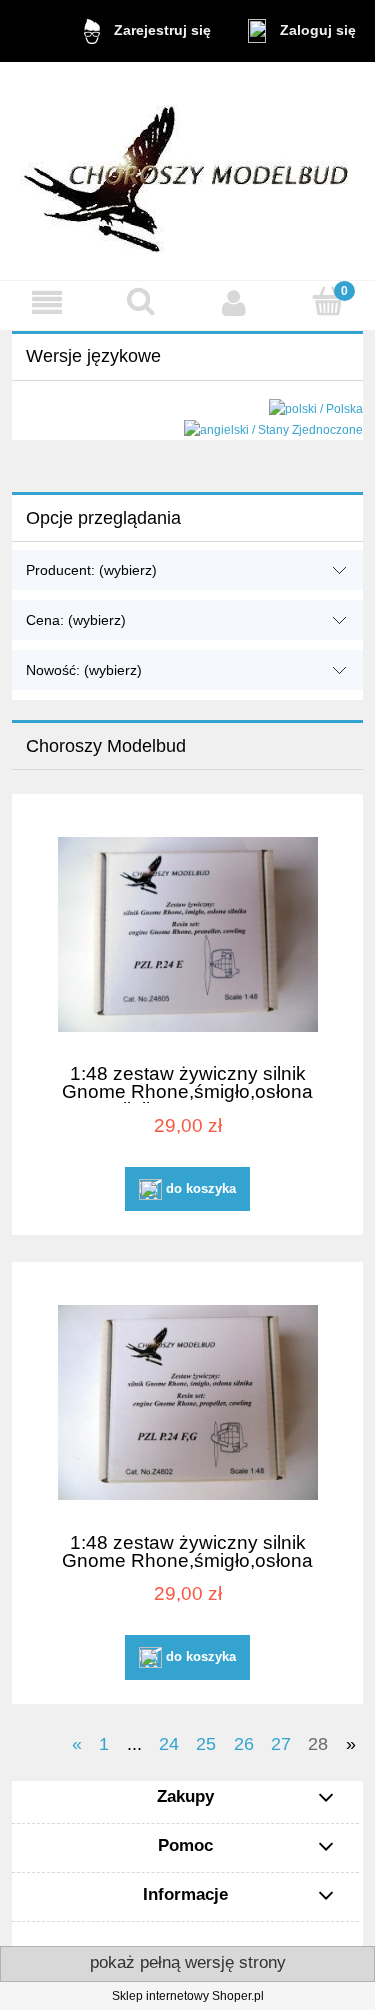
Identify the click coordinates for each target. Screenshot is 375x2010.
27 (281, 1744)
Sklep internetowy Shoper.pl (188, 1996)
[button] (47, 302)
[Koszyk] (328, 301)
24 (169, 1744)
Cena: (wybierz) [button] (76, 620)
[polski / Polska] (316, 409)
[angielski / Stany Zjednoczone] (273, 429)
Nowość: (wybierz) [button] (84, 670)
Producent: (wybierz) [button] (91, 570)
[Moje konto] (235, 302)
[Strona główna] (188, 170)
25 (206, 1744)
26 (244, 1744)
